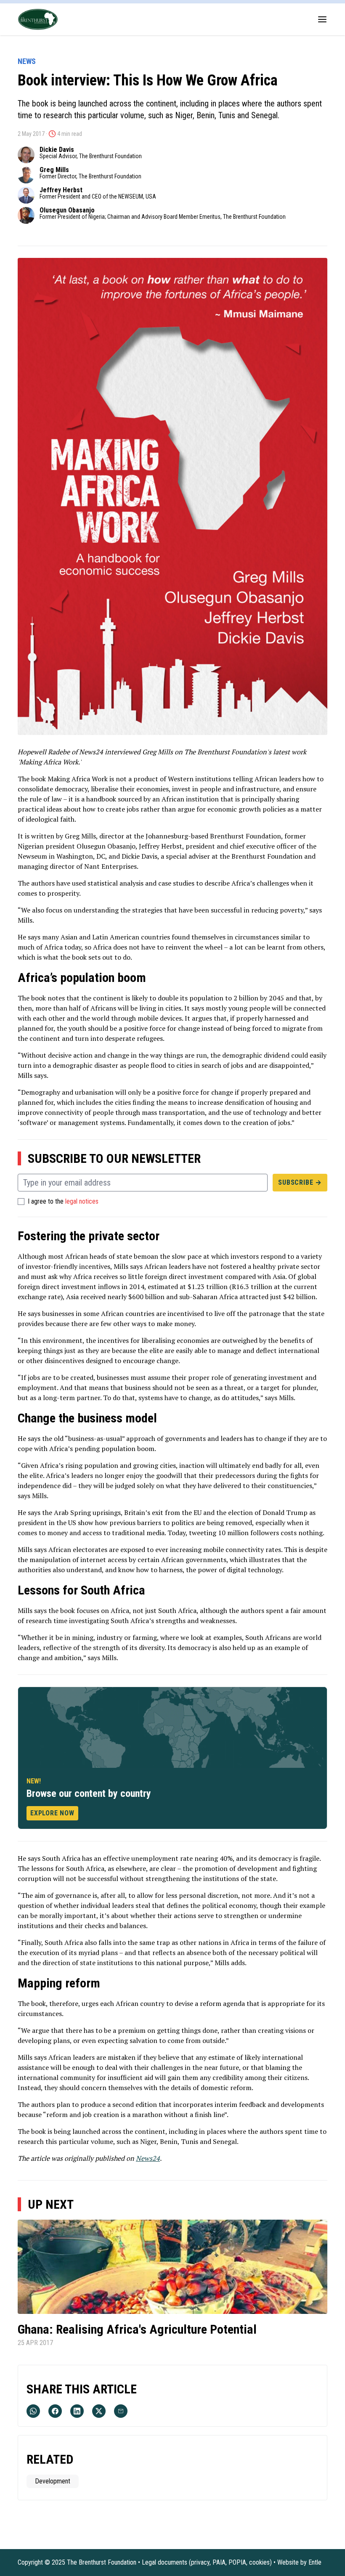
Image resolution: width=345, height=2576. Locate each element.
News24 (148, 2158)
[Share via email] (121, 2411)
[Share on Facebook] (55, 2411)
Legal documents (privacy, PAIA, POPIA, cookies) (207, 2562)
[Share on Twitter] (99, 2411)
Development (53, 2481)
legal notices (82, 1202)
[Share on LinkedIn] (77, 2411)
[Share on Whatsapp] (33, 2411)
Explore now (52, 1813)
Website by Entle (299, 2562)
